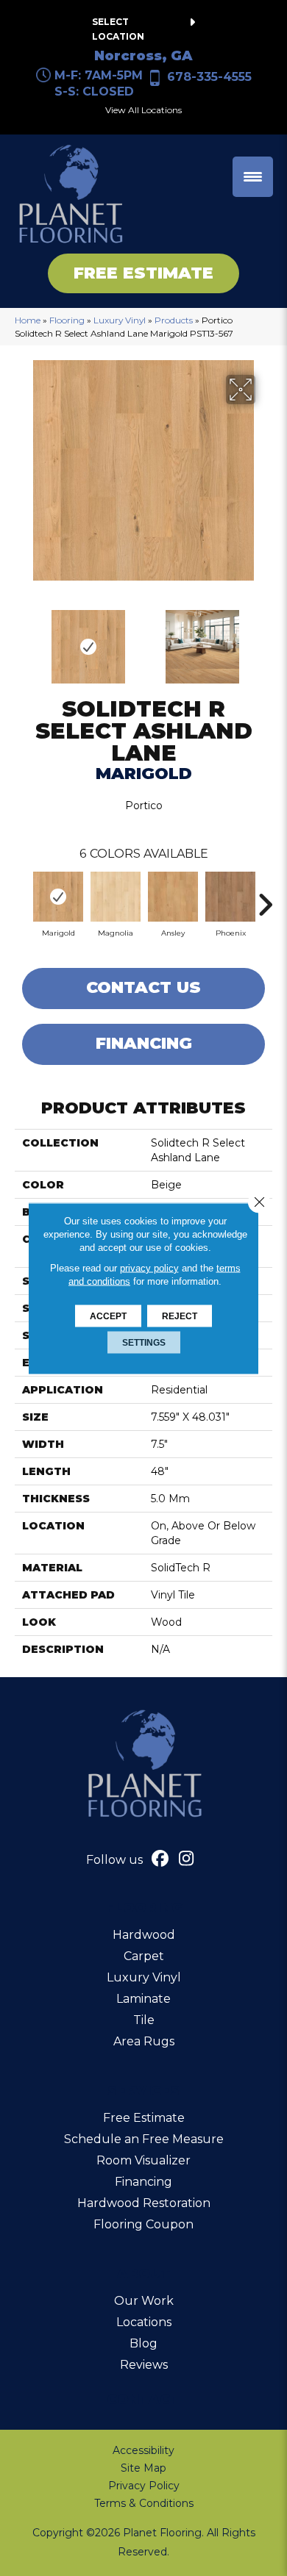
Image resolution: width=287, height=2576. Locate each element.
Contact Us (143, 987)
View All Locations (143, 110)
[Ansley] (173, 897)
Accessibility (143, 2450)
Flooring (67, 320)
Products (174, 320)
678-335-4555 (209, 77)
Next (265, 639)
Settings (144, 1342)
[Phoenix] (230, 897)
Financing (144, 1043)
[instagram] (187, 1860)
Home (28, 320)
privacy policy (149, 1267)
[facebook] (161, 1860)
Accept (108, 1316)
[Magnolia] (116, 897)
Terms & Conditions (144, 2503)
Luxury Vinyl (120, 320)
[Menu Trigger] (253, 177)
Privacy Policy (144, 2486)
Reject (180, 1316)
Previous (22, 639)
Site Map (143, 2468)
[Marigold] (58, 897)
